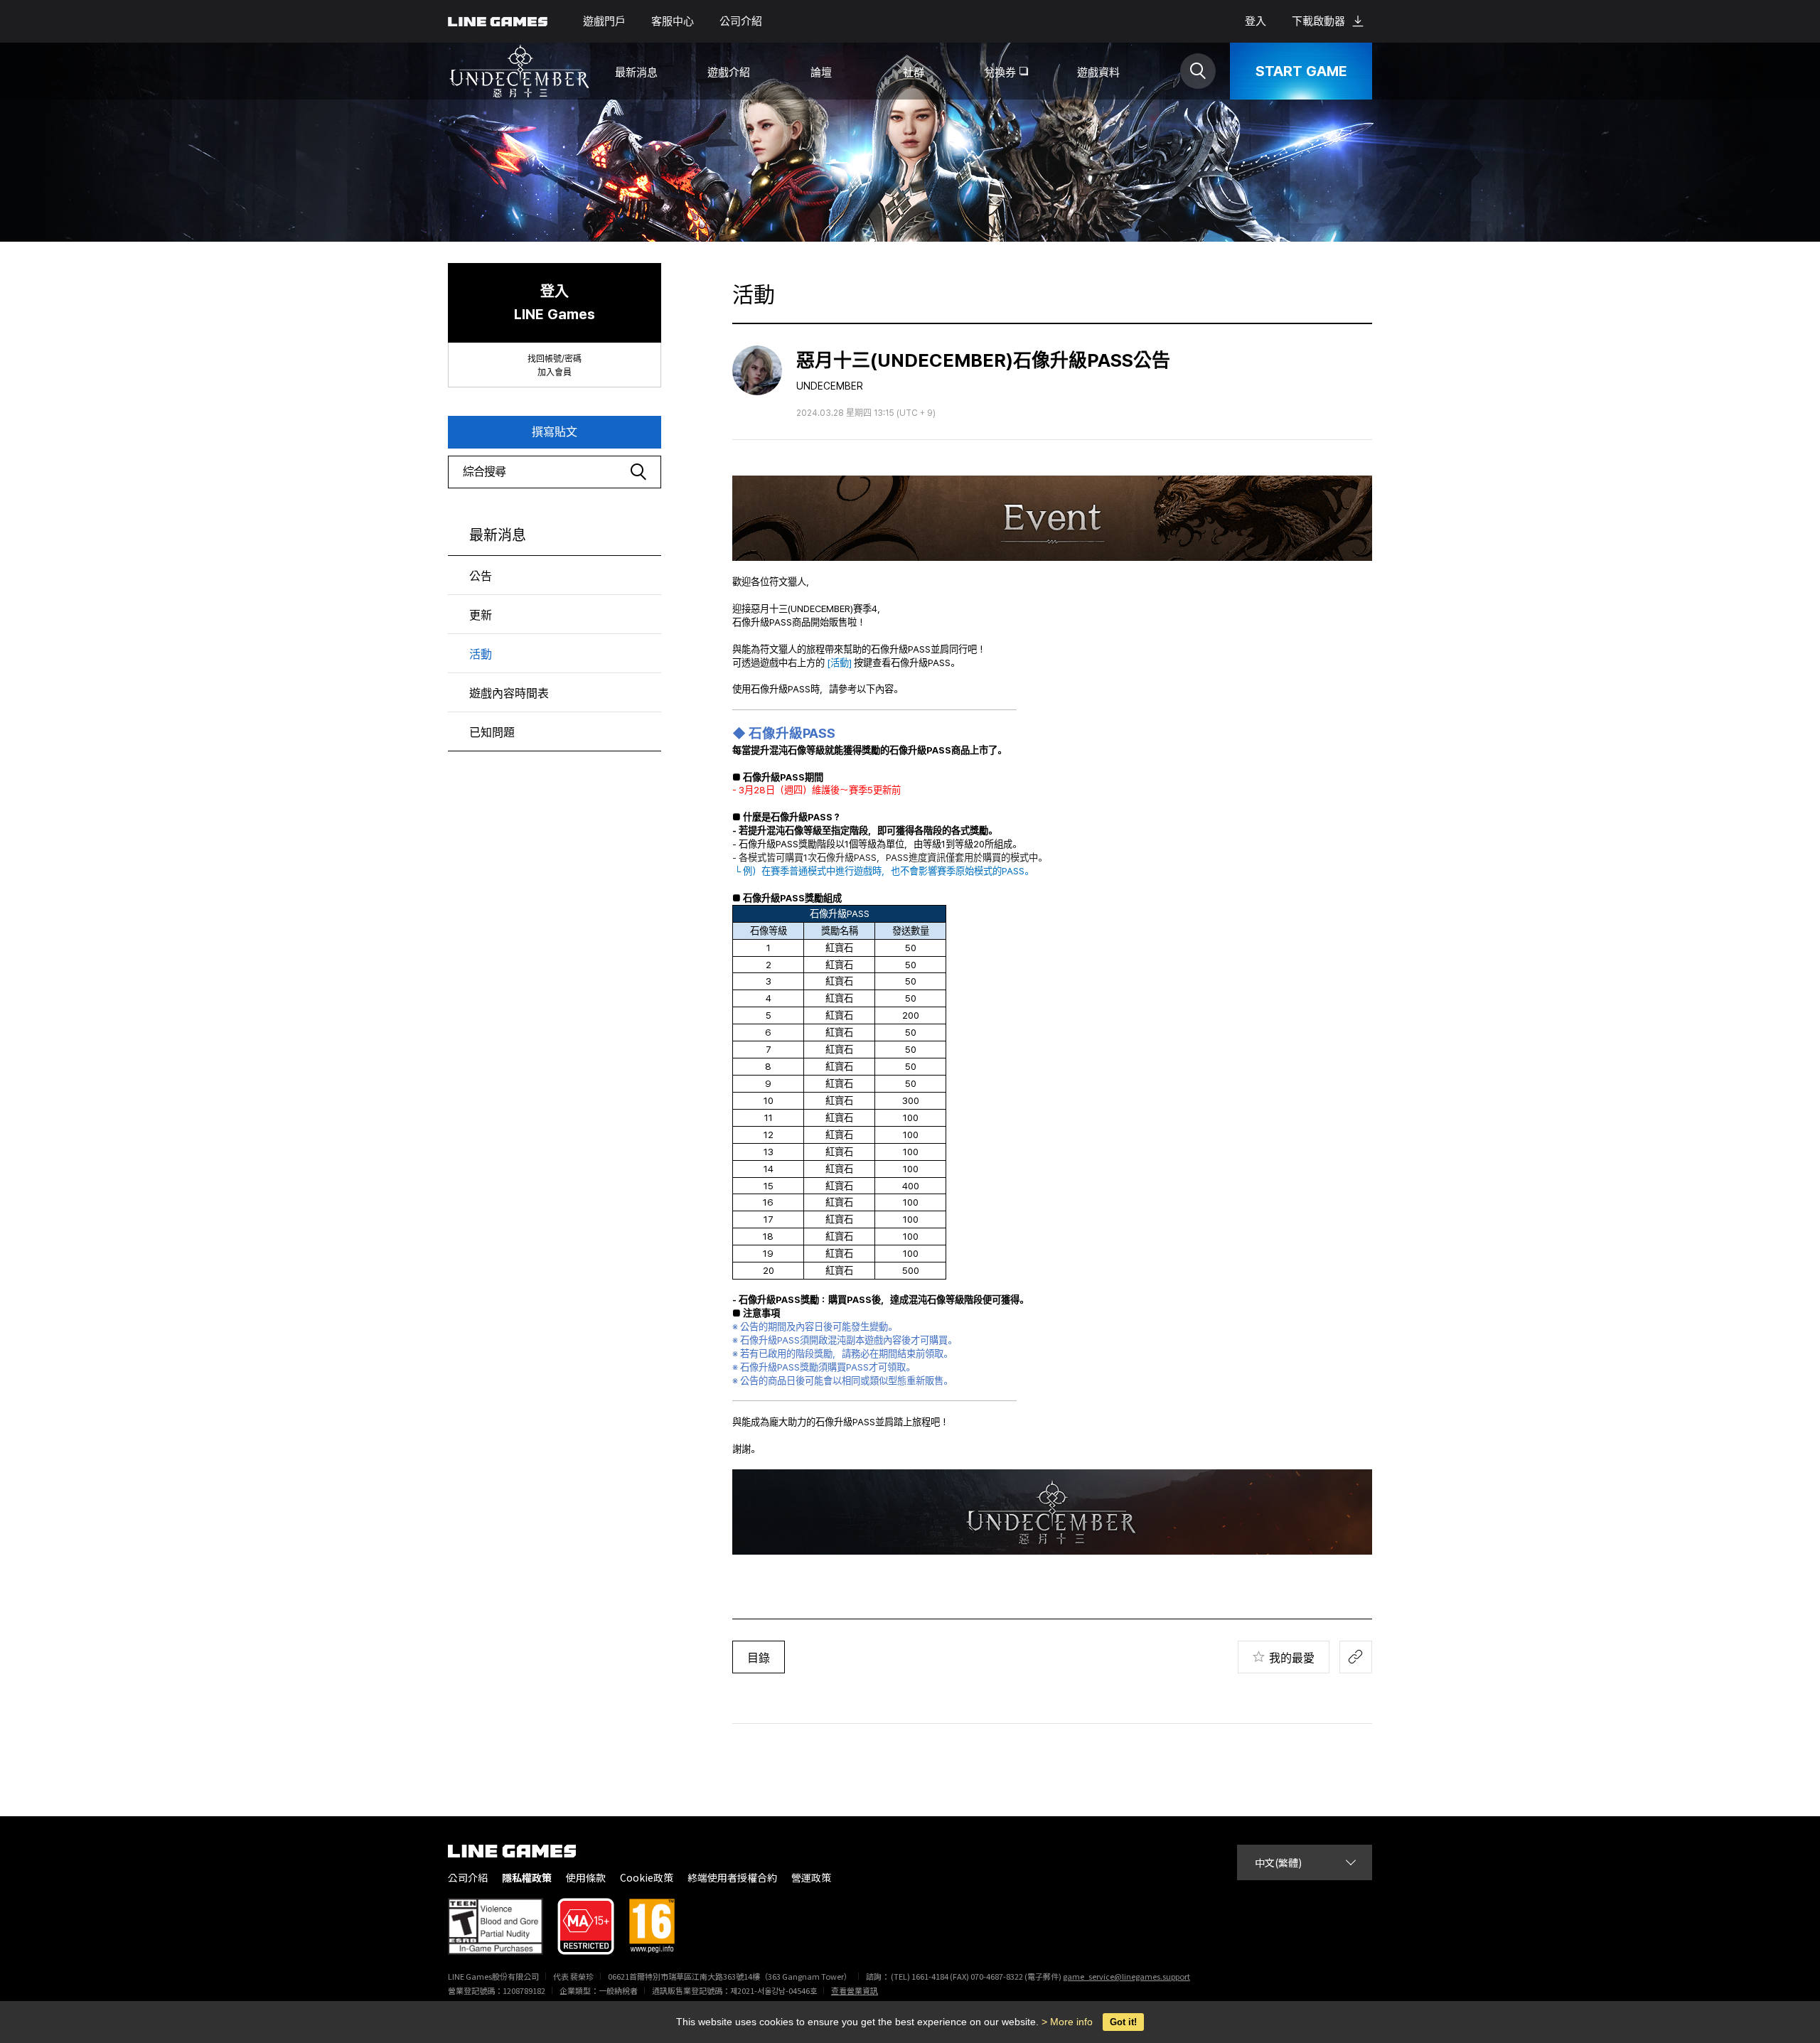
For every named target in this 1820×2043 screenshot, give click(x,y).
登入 (1256, 21)
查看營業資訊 (855, 1990)
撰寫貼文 (555, 432)
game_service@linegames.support (1126, 1976)
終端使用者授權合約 (732, 1878)
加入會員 (555, 372)
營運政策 (811, 1878)
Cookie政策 (647, 1878)
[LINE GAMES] (523, 1851)
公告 (481, 576)
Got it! (1123, 2022)
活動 (481, 654)
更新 (481, 615)
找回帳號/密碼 (555, 359)
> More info (1067, 2022)
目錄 (759, 1658)
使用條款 (586, 1878)
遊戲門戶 (604, 21)
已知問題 (492, 733)
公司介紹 (741, 21)
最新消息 (498, 535)
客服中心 (673, 21)
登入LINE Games (555, 303)
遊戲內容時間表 (509, 693)
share (1356, 1657)
